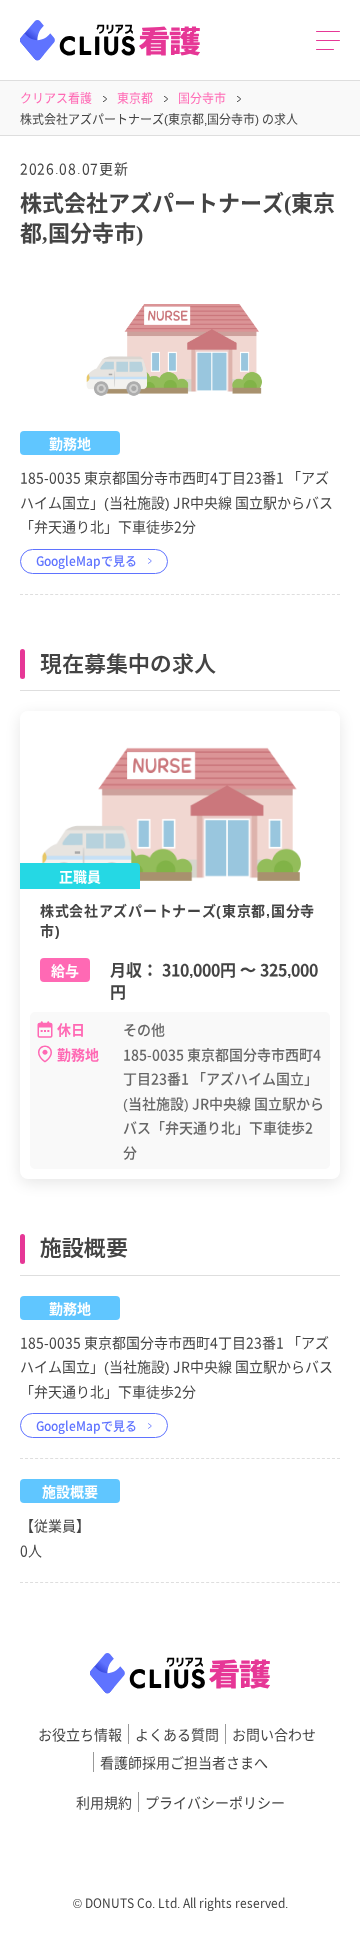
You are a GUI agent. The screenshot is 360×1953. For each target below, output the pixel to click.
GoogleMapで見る (86, 560)
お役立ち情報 (80, 1734)
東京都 (135, 97)
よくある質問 (177, 1734)
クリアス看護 (56, 97)
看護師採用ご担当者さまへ (184, 1762)
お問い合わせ (274, 1734)
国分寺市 (202, 97)
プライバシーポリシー (215, 1802)
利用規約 (104, 1802)
